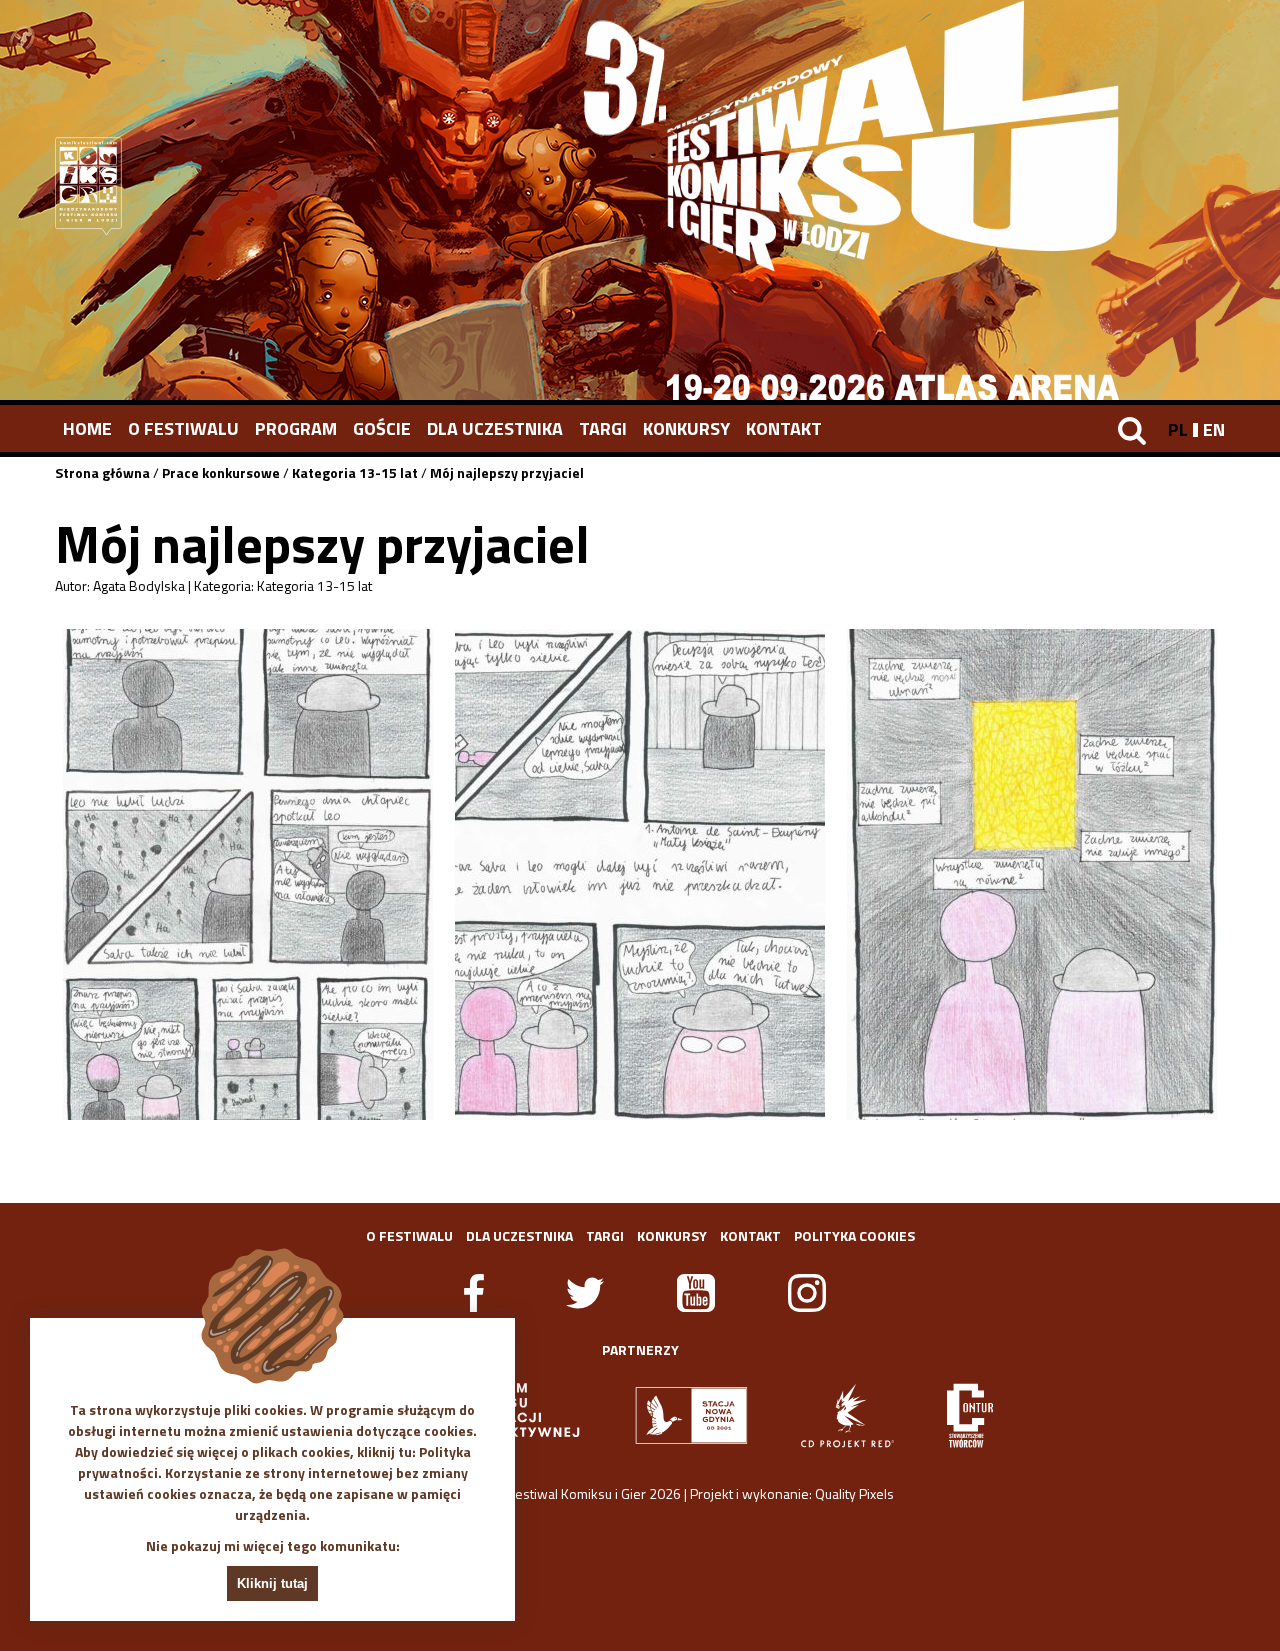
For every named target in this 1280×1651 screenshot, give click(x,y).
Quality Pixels (854, 1493)
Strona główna (102, 472)
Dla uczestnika (495, 428)
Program (296, 428)
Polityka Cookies (854, 1235)
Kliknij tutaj (272, 1583)
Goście (382, 428)
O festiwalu (183, 428)
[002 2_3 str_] (640, 874)
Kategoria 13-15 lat (355, 472)
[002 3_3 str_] (1032, 874)
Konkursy (686, 428)
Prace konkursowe (221, 472)
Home (87, 428)
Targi (603, 428)
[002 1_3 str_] (248, 874)
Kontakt (784, 428)
